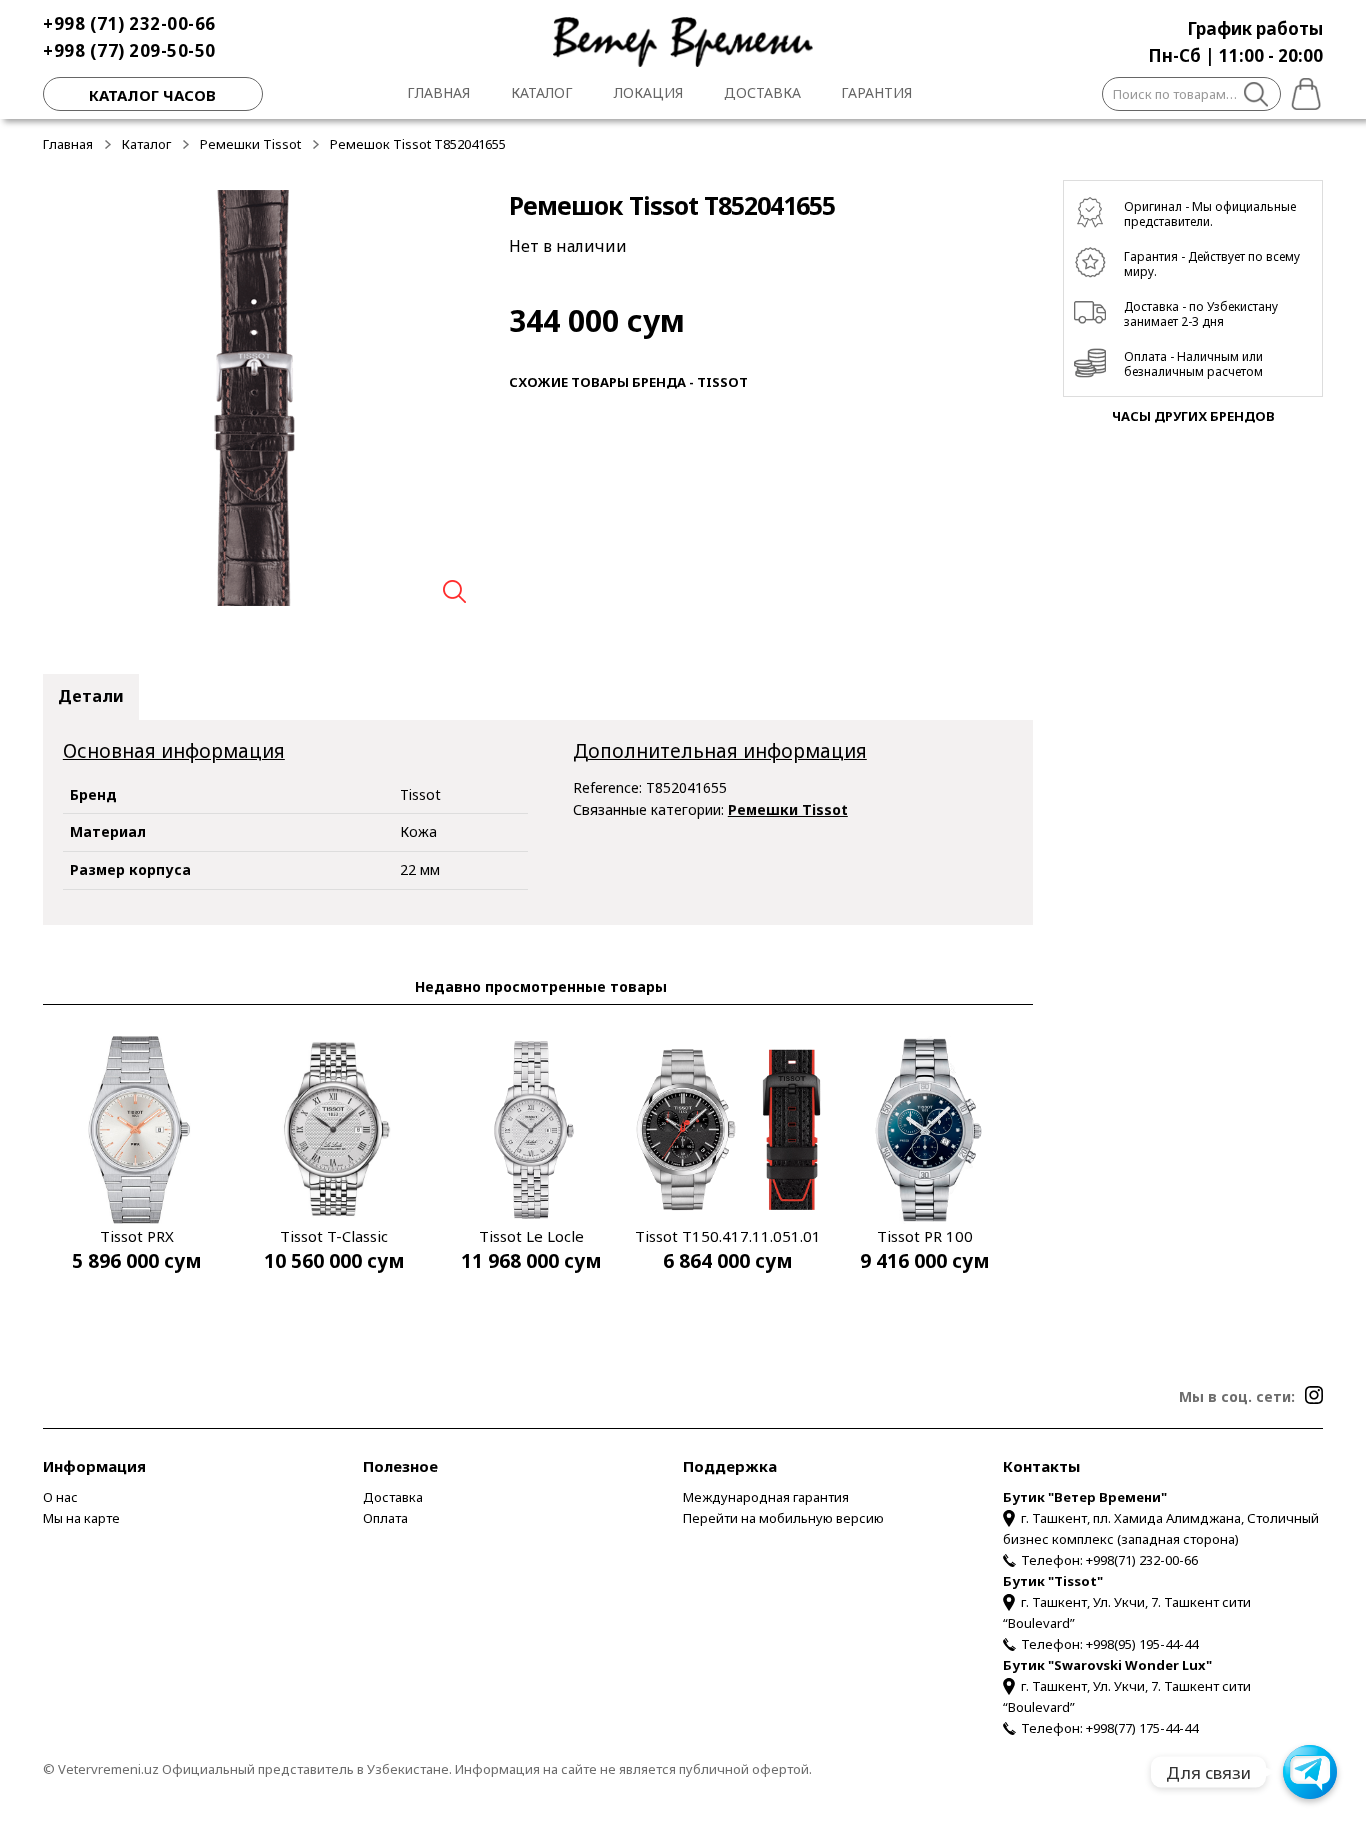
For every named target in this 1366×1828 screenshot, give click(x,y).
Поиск (1256, 97)
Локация (648, 92)
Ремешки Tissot (250, 144)
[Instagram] (1314, 1395)
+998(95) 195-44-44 (1142, 1644)
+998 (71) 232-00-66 (129, 23)
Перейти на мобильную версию (783, 1518)
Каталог (542, 92)
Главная (438, 92)
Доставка (762, 92)
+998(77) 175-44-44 (1142, 1728)
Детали (91, 696)
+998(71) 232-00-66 (1142, 1560)
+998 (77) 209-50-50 (129, 50)
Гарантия (876, 92)
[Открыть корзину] (1302, 91)
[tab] (91, 697)
